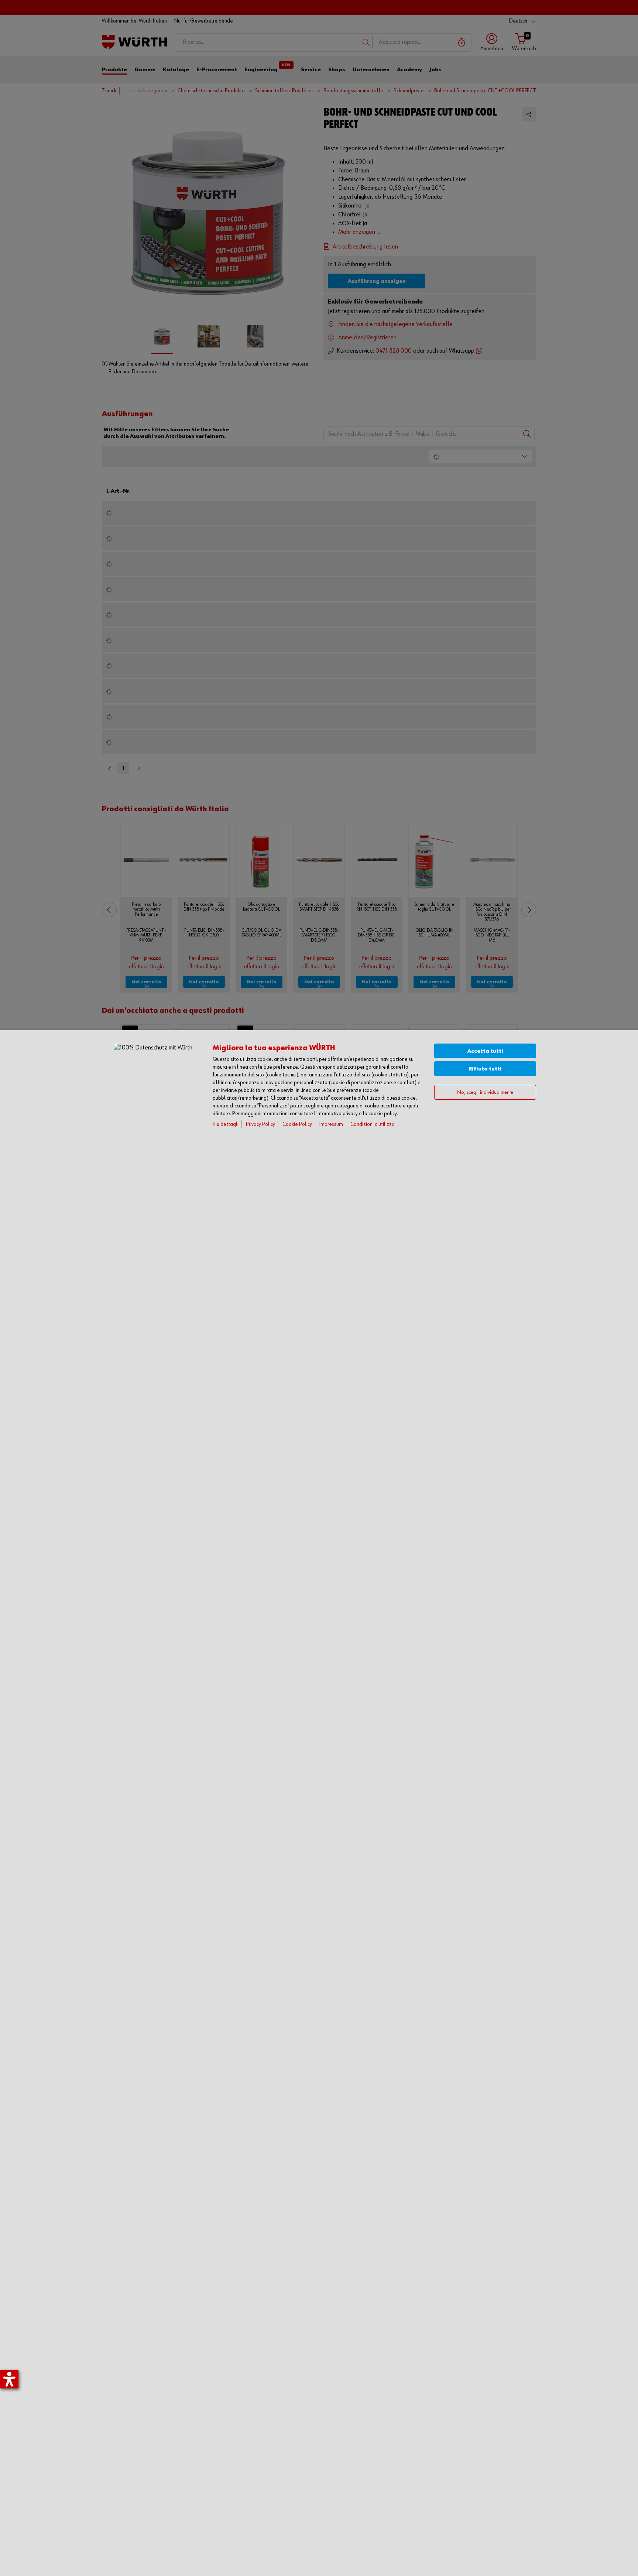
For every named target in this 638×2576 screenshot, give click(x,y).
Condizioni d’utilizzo (373, 1124)
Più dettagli (226, 1124)
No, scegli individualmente (485, 1092)
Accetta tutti (485, 1051)
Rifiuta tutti (485, 1069)
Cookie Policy (297, 1124)
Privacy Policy (260, 1124)
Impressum (331, 1124)
